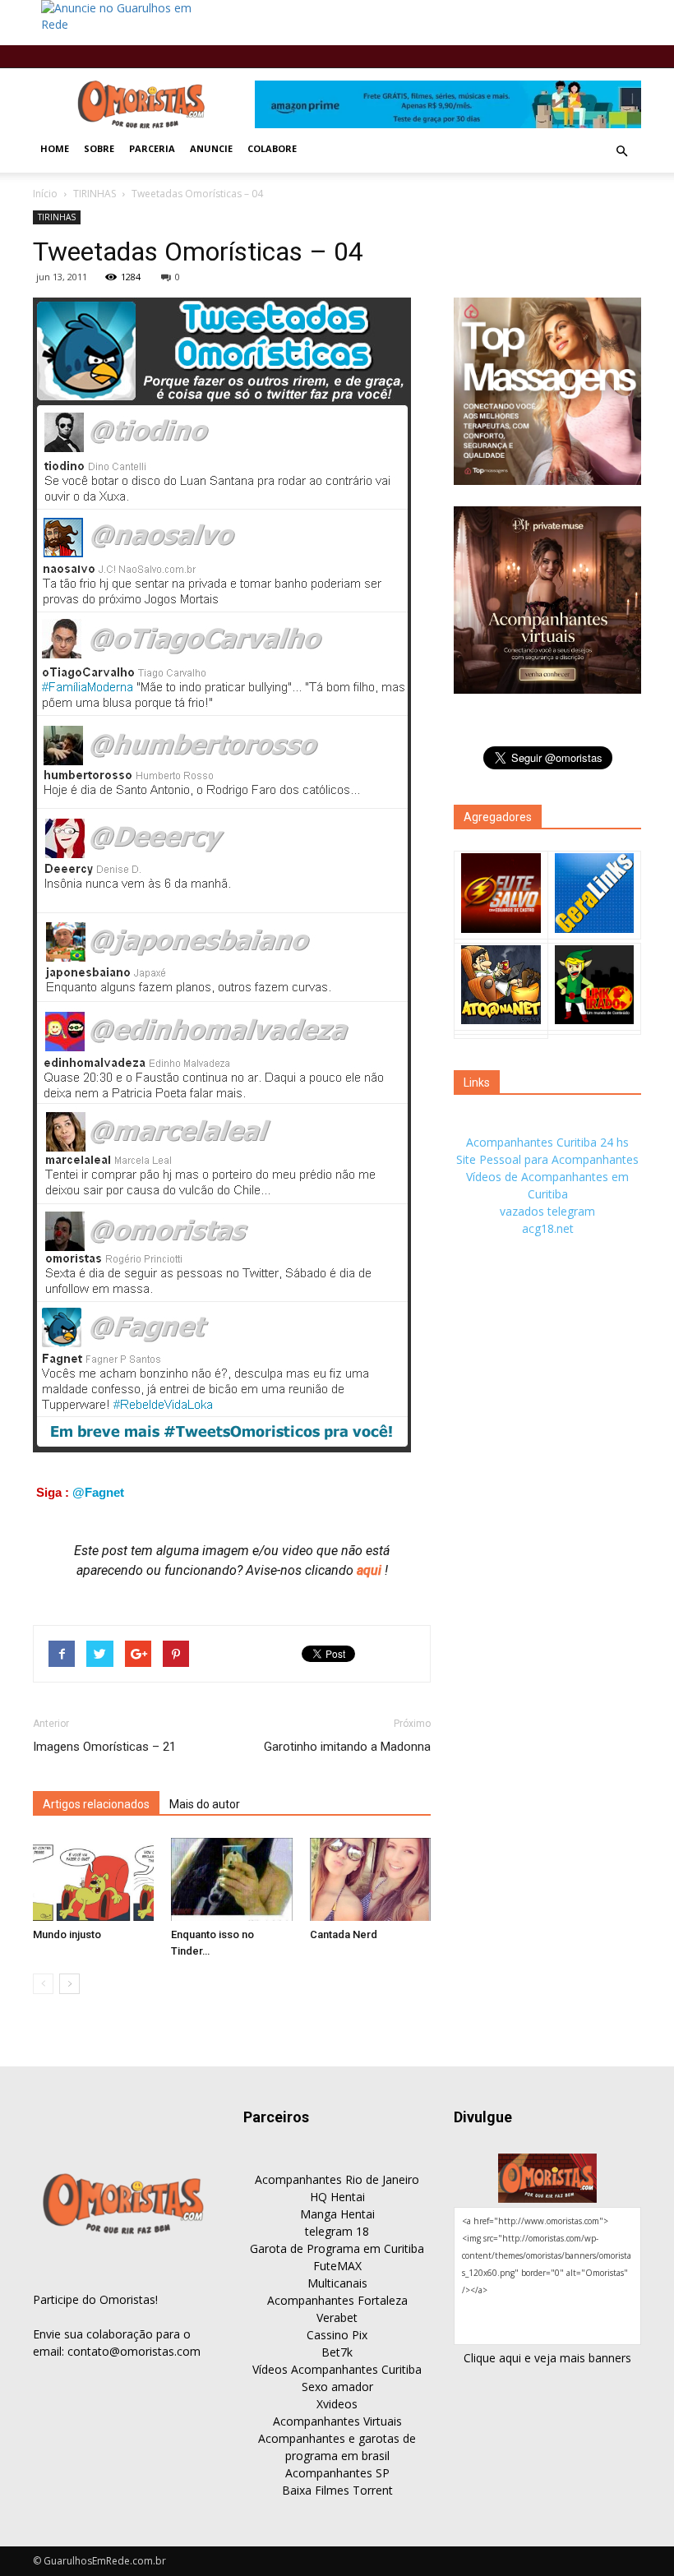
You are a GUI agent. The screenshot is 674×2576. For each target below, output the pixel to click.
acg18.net (548, 1228)
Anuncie (211, 148)
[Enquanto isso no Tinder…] (231, 1879)
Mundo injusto (67, 1934)
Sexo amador (337, 2387)
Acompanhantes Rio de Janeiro (337, 2179)
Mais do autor (205, 1804)
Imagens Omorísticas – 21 (104, 1747)
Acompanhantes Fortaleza (337, 2300)
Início (45, 194)
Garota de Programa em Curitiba (337, 2248)
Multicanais (337, 2283)
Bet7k (337, 2352)
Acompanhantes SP (337, 2473)
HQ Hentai (337, 2197)
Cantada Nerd (344, 1934)
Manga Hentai (337, 2214)
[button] (621, 151)
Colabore (272, 148)
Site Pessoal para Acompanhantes (547, 1159)
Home (55, 148)
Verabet (337, 2317)
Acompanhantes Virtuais (337, 2421)
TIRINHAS (95, 194)
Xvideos (337, 2404)
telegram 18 (337, 2231)
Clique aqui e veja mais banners (547, 2358)
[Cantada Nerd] (370, 1879)
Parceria (152, 148)
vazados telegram (547, 1211)
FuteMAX (337, 2266)
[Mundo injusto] (93, 1879)
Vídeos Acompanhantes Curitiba (337, 2369)
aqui (371, 1570)
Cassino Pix (337, 2335)
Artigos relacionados (96, 1804)
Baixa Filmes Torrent (337, 2490)
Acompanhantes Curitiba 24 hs (547, 1142)
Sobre (99, 148)
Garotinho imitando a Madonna (347, 1747)
